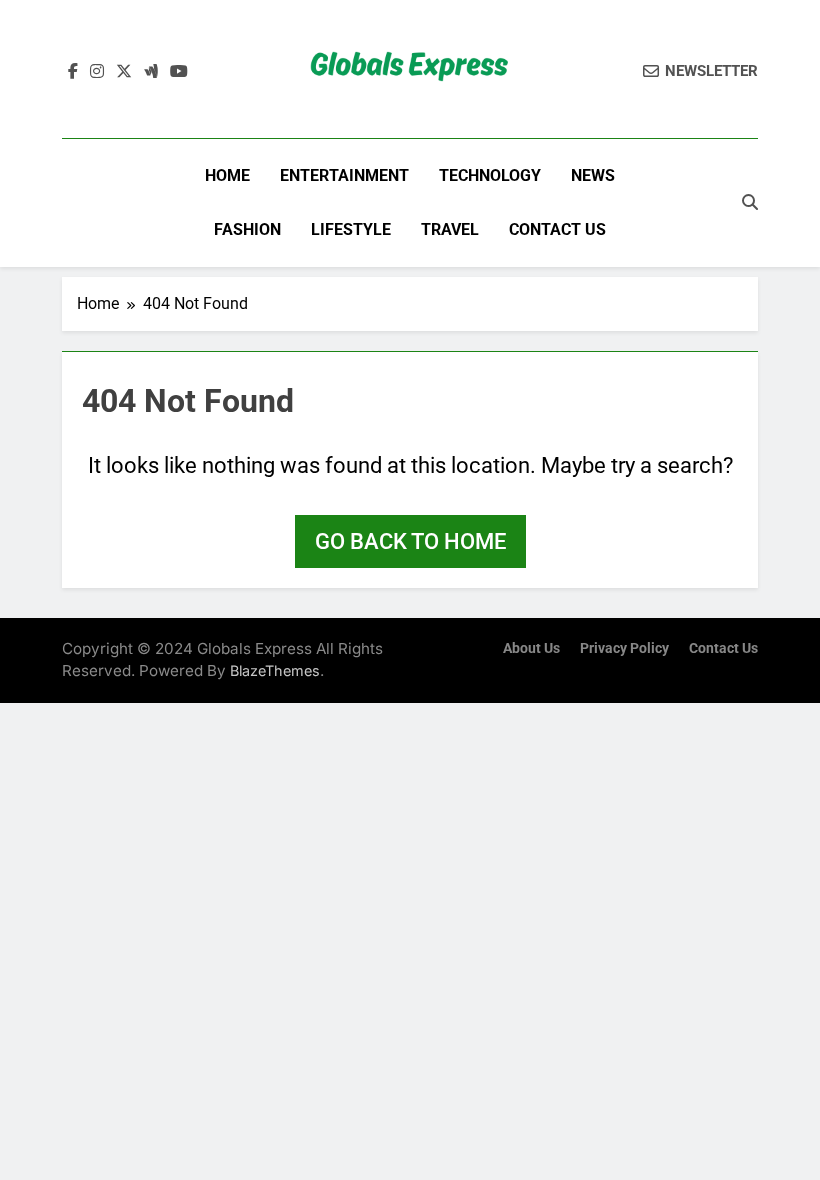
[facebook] (73, 72)
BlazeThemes (275, 670)
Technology (490, 175)
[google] (151, 72)
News (593, 175)
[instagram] (97, 72)
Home (227, 175)
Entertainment (344, 175)
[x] (124, 72)
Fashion (247, 229)
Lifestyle (351, 229)
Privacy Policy (624, 648)
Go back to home (410, 541)
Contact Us (557, 229)
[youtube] (179, 72)
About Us (531, 648)
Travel (450, 229)
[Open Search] (750, 202)
